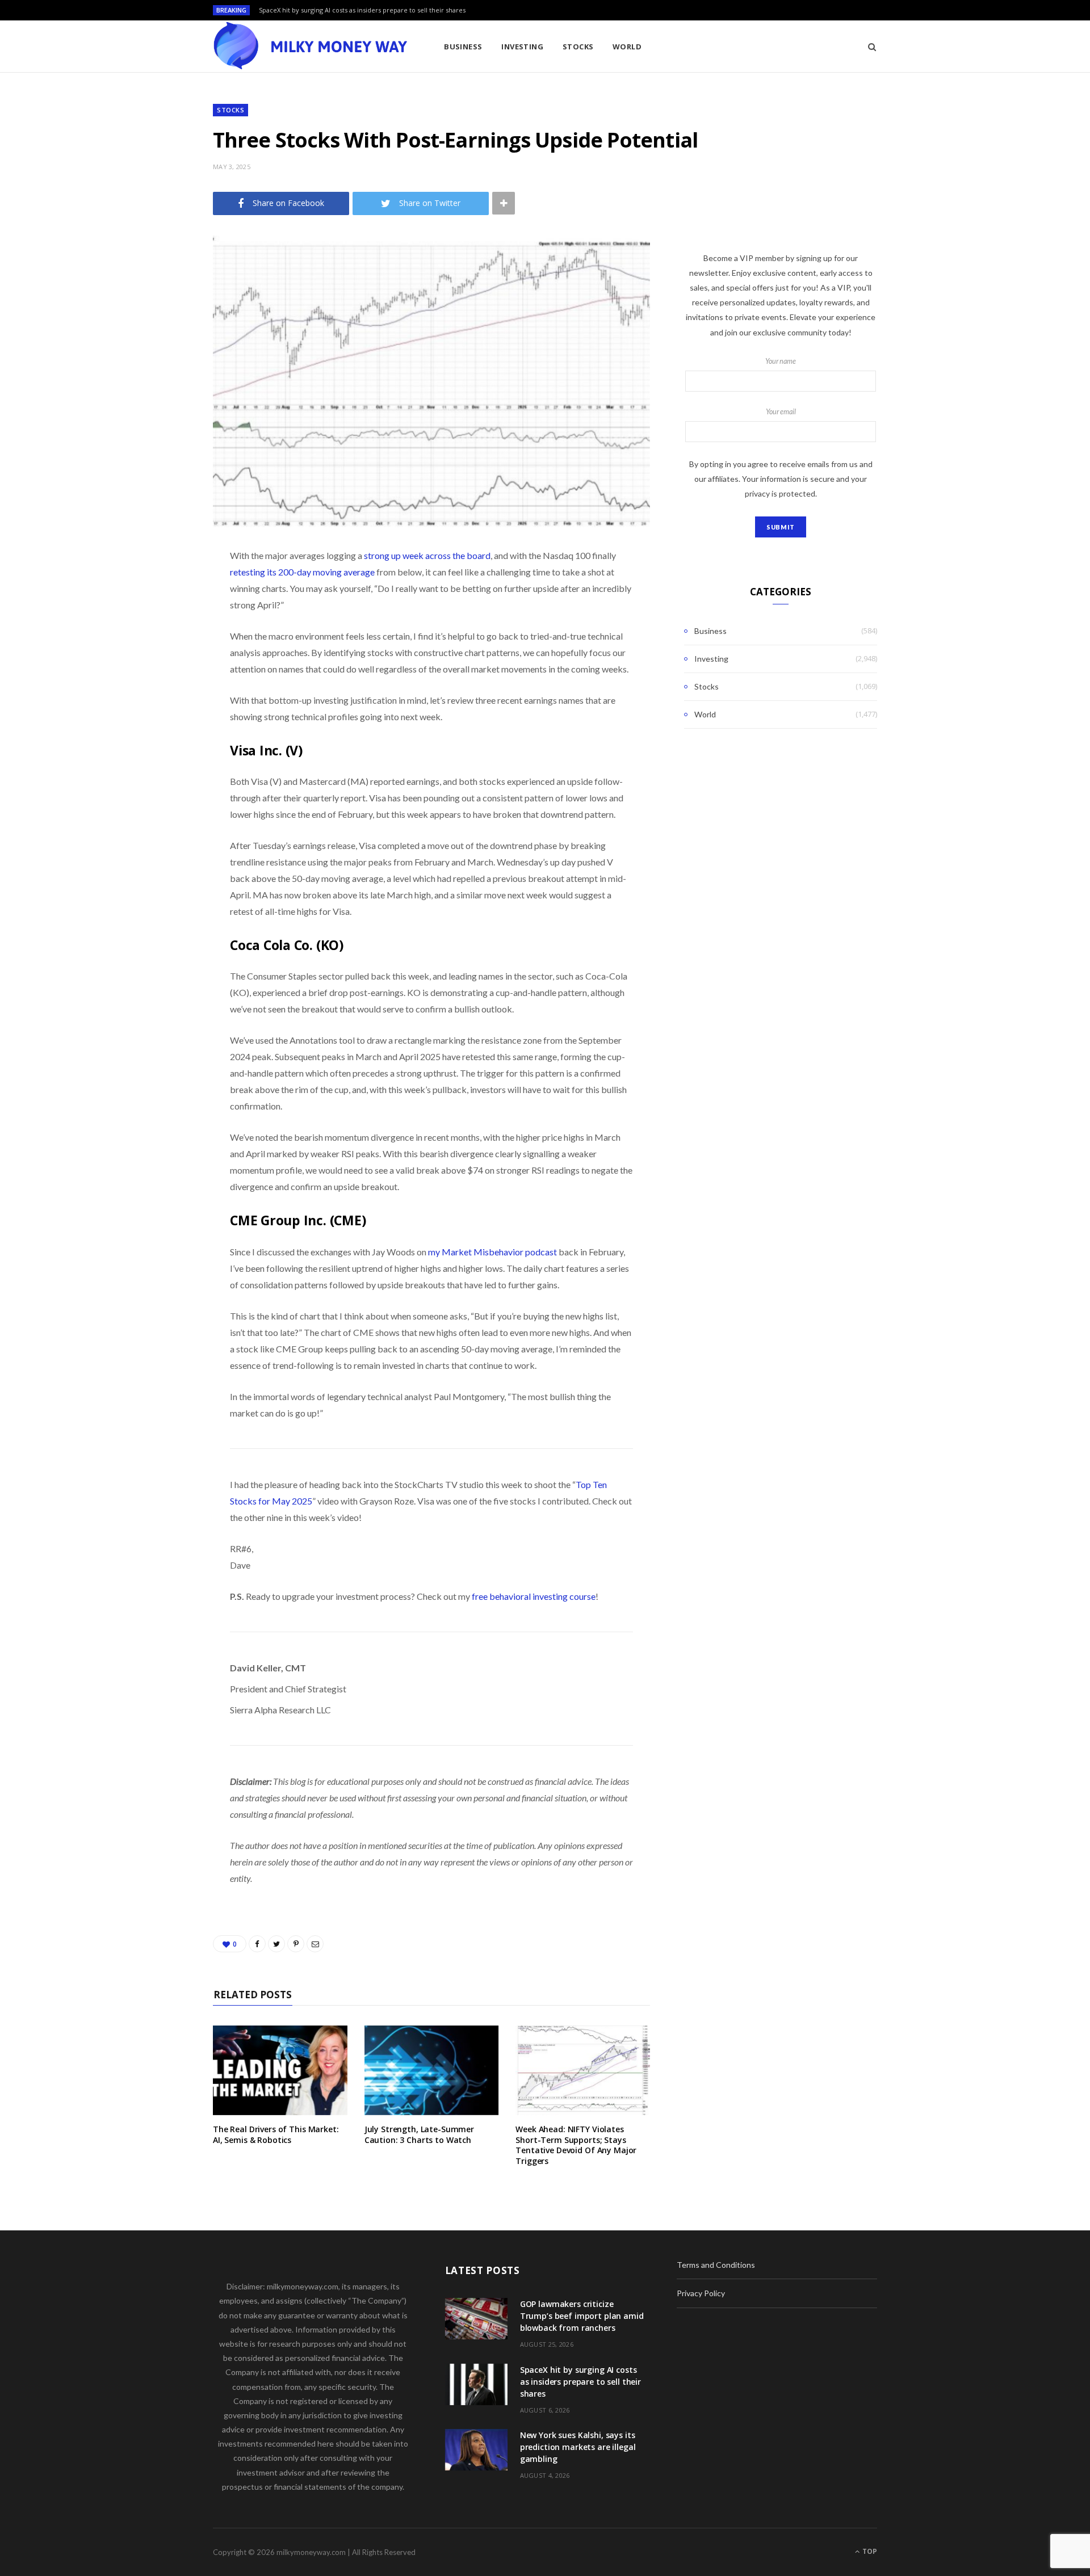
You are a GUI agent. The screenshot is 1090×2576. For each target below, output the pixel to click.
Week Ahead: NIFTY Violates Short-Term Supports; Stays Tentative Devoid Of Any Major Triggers (576, 2145)
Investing (522, 47)
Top (869, 2551)
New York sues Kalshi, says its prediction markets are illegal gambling (578, 2447)
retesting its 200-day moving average (302, 572)
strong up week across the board (427, 555)
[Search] (868, 47)
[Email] (156, 676)
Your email (781, 412)
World (627, 47)
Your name (781, 361)
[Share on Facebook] (156, 590)
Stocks (578, 47)
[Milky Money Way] (310, 47)
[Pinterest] (156, 648)
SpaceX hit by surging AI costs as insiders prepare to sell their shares (362, 10)
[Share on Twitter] (156, 619)
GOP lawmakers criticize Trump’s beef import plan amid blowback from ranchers (582, 2316)
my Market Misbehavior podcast (492, 1252)
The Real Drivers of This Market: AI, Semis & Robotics (276, 2134)
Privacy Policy (701, 2293)
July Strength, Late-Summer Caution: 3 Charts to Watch (419, 2134)
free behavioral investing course (534, 1596)
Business (463, 47)
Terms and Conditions (716, 2265)
